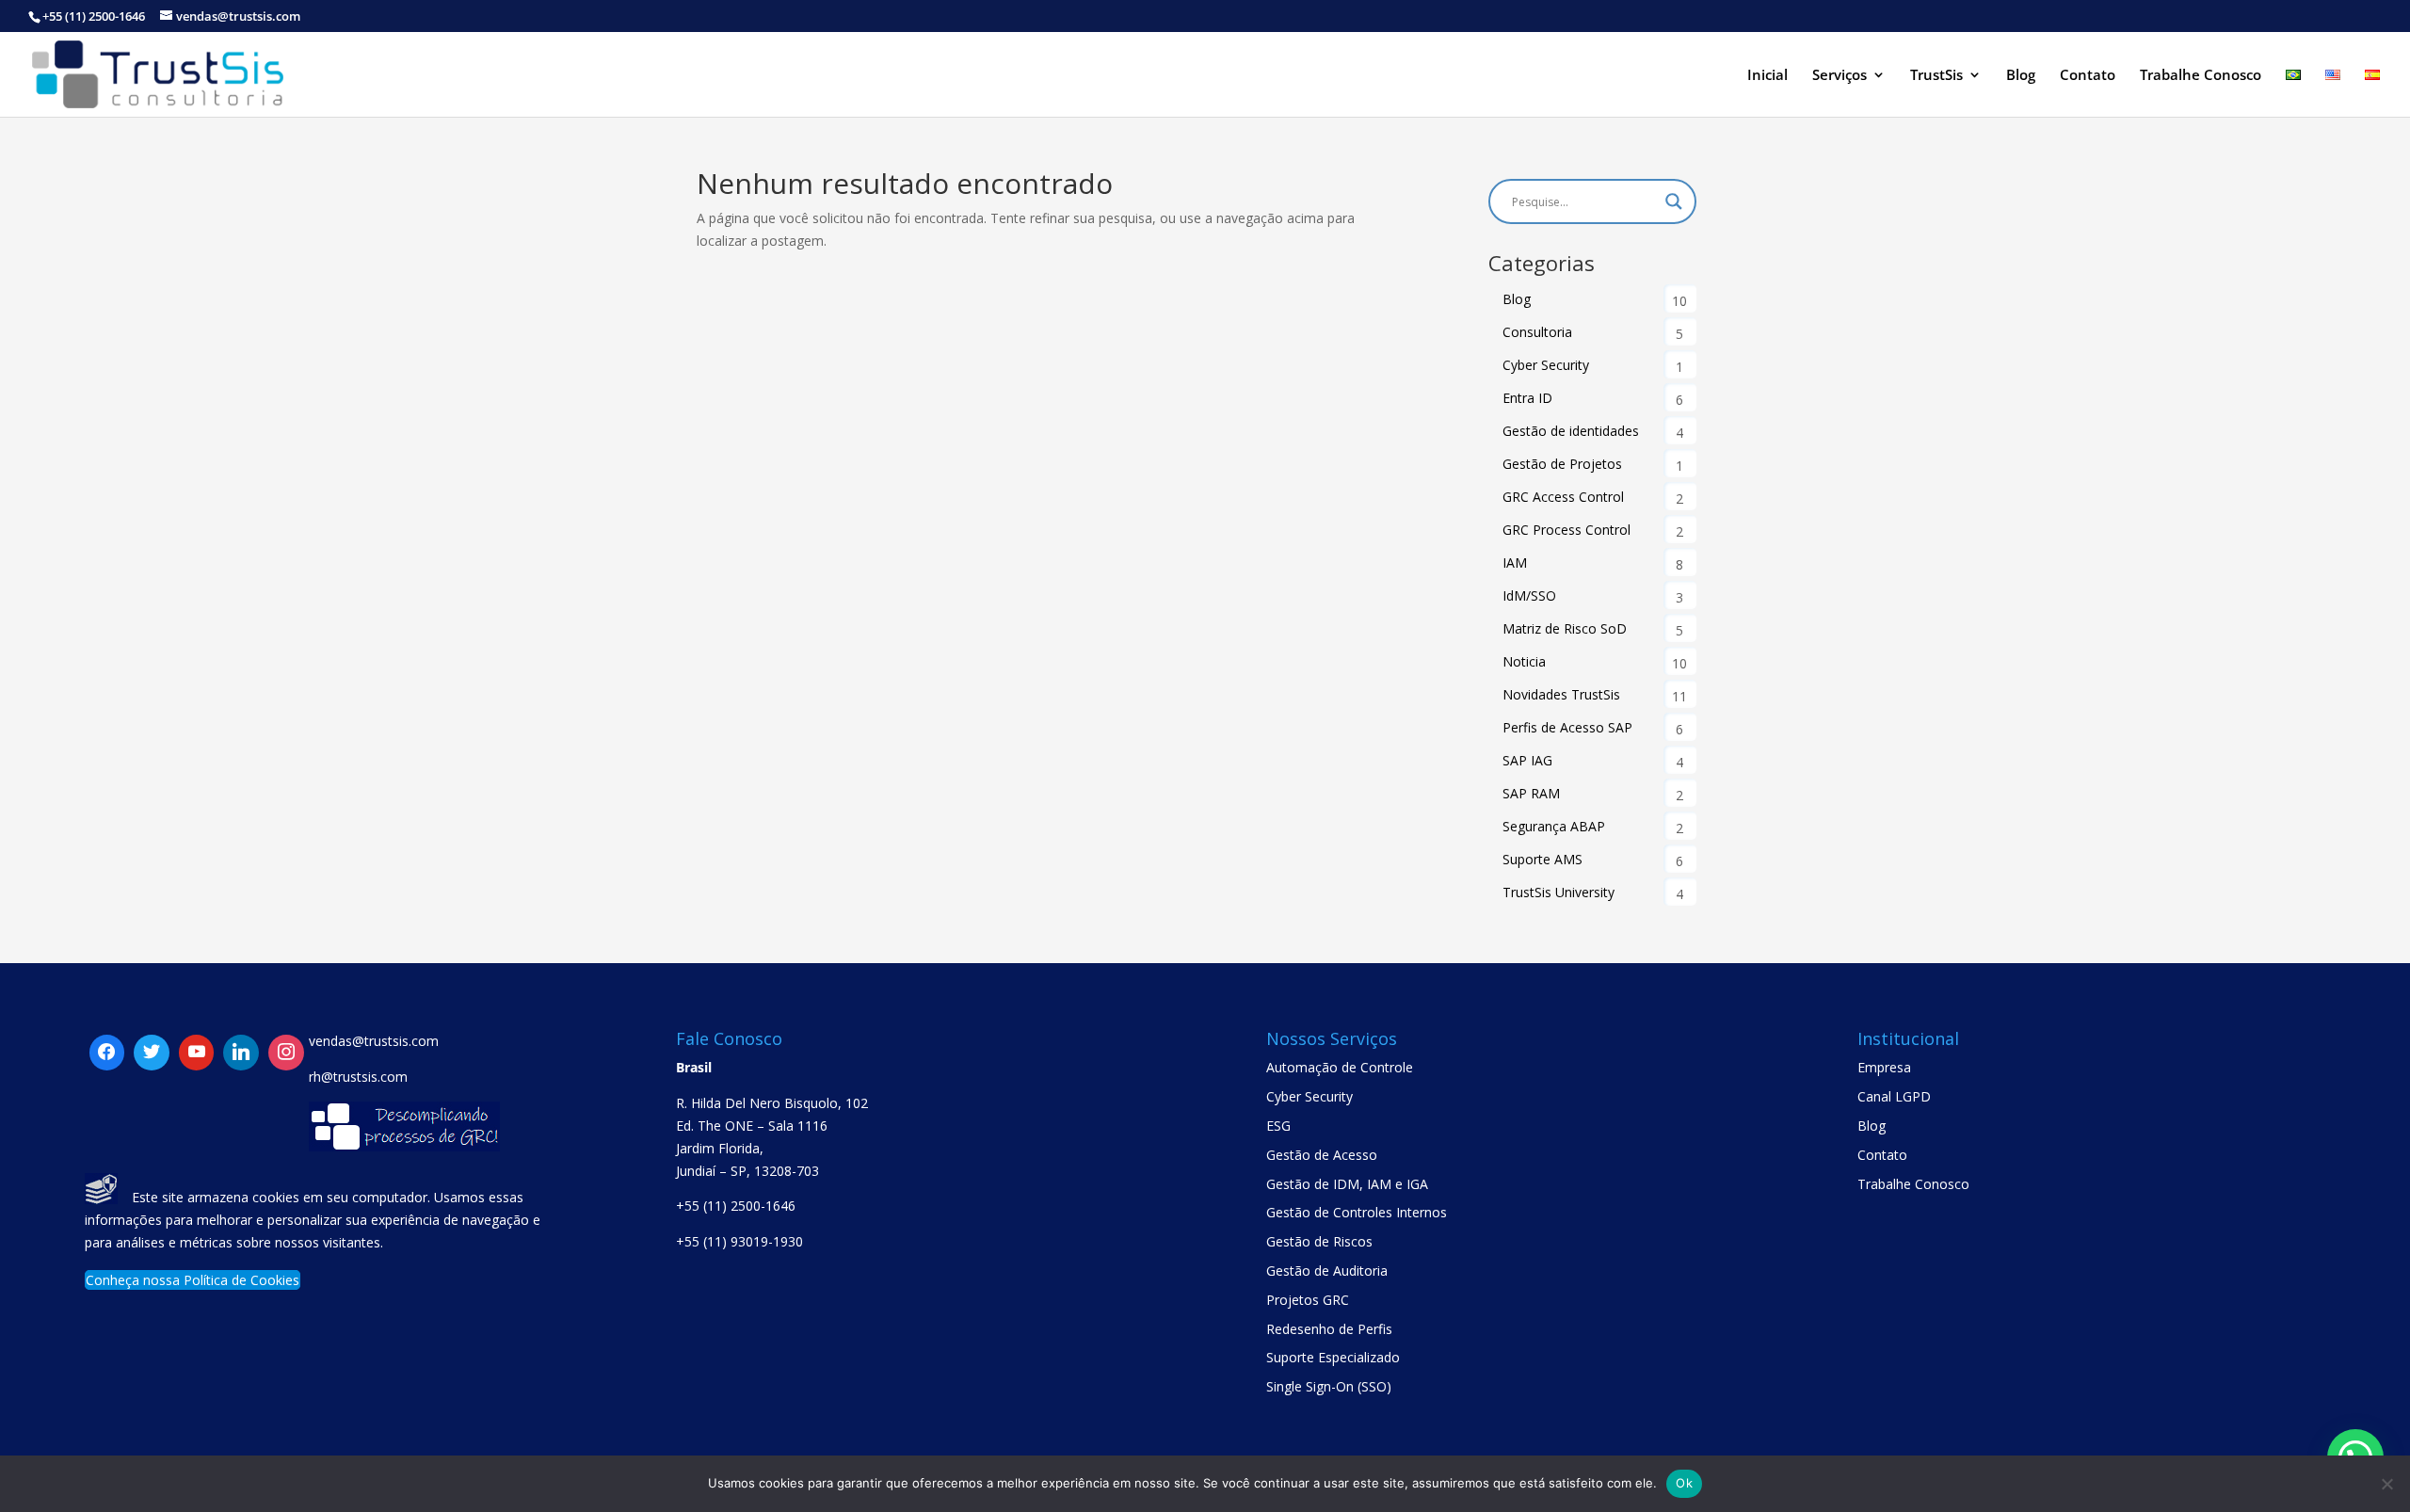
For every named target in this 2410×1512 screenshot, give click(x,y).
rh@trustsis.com (358, 1077)
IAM (1515, 563)
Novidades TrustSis (1561, 694)
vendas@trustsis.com (374, 1041)
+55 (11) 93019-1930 (739, 1241)
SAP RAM (1531, 793)
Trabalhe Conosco (2201, 76)
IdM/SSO (1529, 595)
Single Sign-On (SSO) (1329, 1386)
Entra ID (1527, 398)
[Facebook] (107, 1053)
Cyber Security (1546, 365)
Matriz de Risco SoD (1565, 628)
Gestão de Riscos (1319, 1241)
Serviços (1840, 76)
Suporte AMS (1542, 859)
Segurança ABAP (1554, 826)
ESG (1278, 1126)
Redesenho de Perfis (1329, 1329)
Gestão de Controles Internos (1357, 1212)
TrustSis (1936, 76)
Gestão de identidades (1571, 431)
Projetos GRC (1308, 1300)
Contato (2088, 76)
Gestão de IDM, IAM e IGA (1347, 1184)
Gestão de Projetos (1562, 464)
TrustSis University (1558, 892)
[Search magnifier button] (1674, 201)
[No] (2386, 1484)
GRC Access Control (1563, 497)
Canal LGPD (1894, 1096)
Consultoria (1537, 332)
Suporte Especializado (1333, 1357)
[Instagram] (241, 1053)
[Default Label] (152, 1053)
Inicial (1767, 76)
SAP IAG (1527, 760)
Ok (1684, 1483)
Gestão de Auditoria (1327, 1271)
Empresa (1884, 1067)
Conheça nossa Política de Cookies (193, 1280)
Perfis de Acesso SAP (1567, 727)
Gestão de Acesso (1322, 1155)
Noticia (1524, 661)
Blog (2021, 76)
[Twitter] (197, 1053)
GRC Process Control (1566, 530)
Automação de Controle (1340, 1067)
